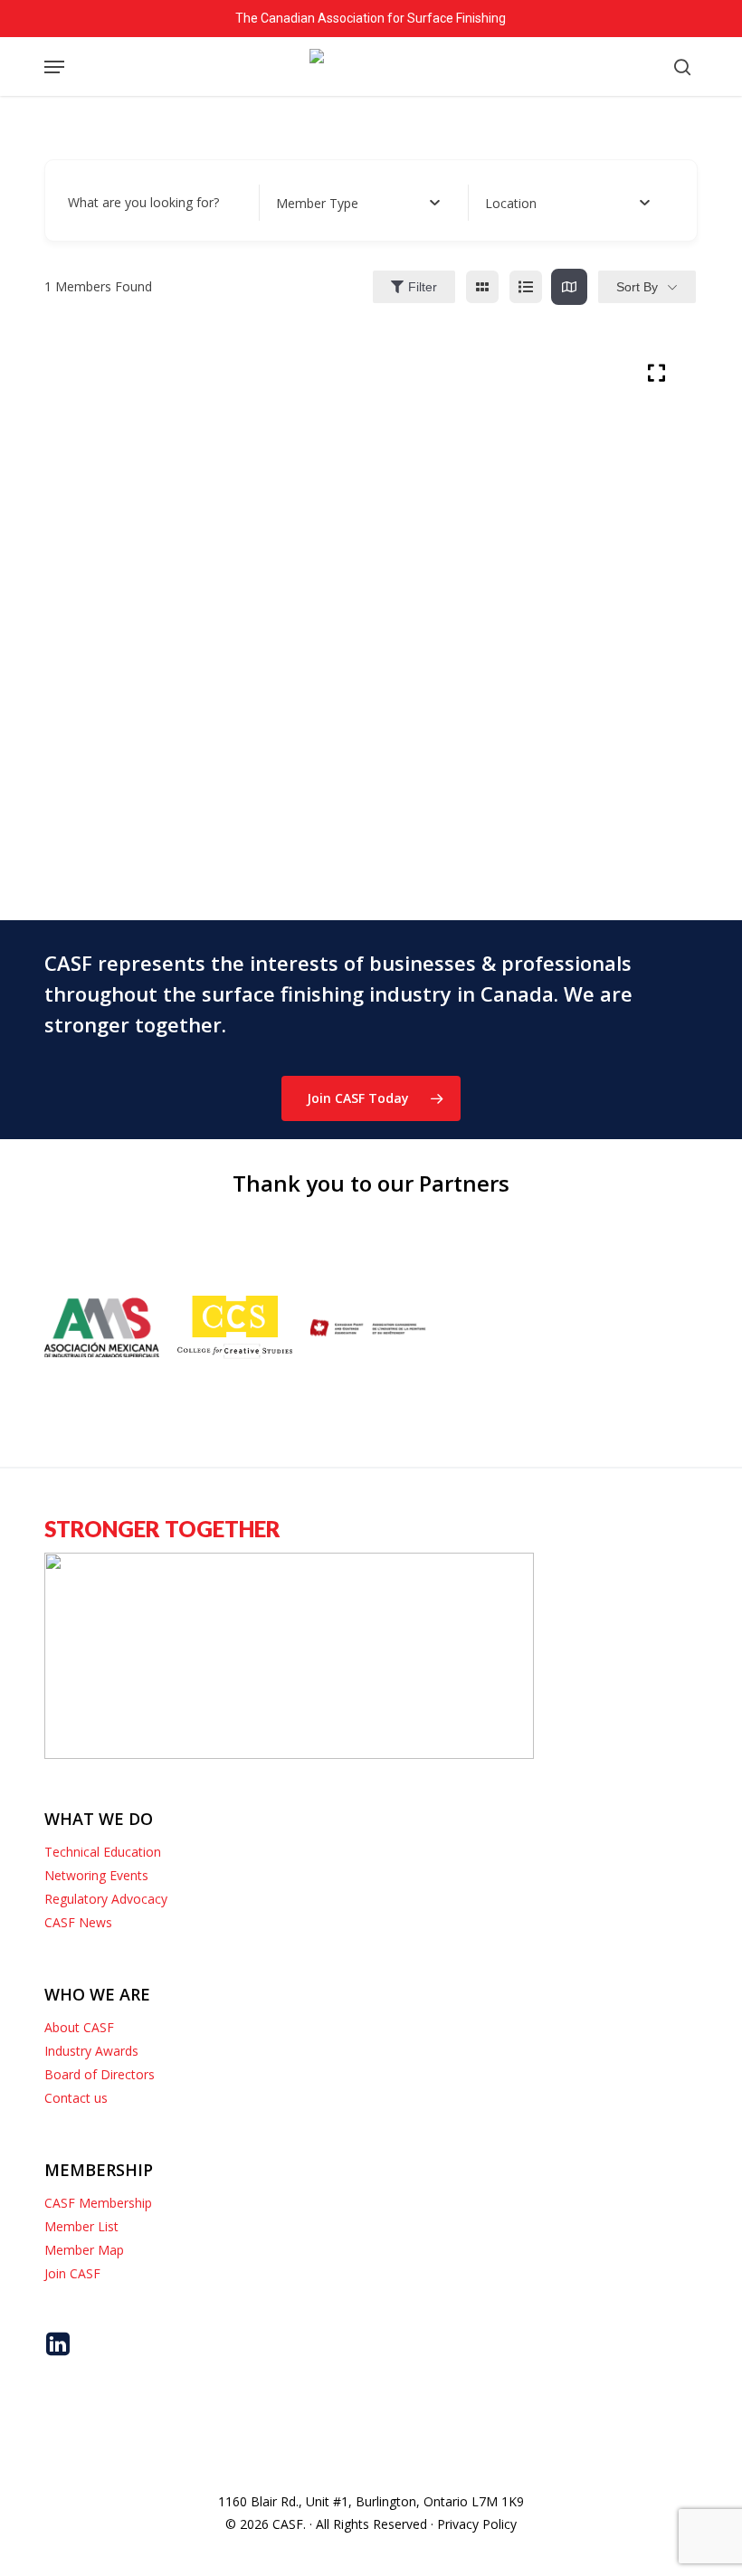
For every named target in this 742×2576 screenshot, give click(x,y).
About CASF (79, 2027)
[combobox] (358, 203)
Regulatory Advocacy (106, 1899)
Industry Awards (91, 2051)
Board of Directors (100, 2074)
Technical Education (103, 1852)
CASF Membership (98, 2203)
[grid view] (482, 287)
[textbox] (317, 203)
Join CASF (72, 2273)
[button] (54, 67)
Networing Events (96, 1875)
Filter (423, 287)
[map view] (569, 287)
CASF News (78, 1922)
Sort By (637, 287)
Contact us (76, 2098)
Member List (81, 2226)
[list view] (526, 287)
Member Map (84, 2250)
